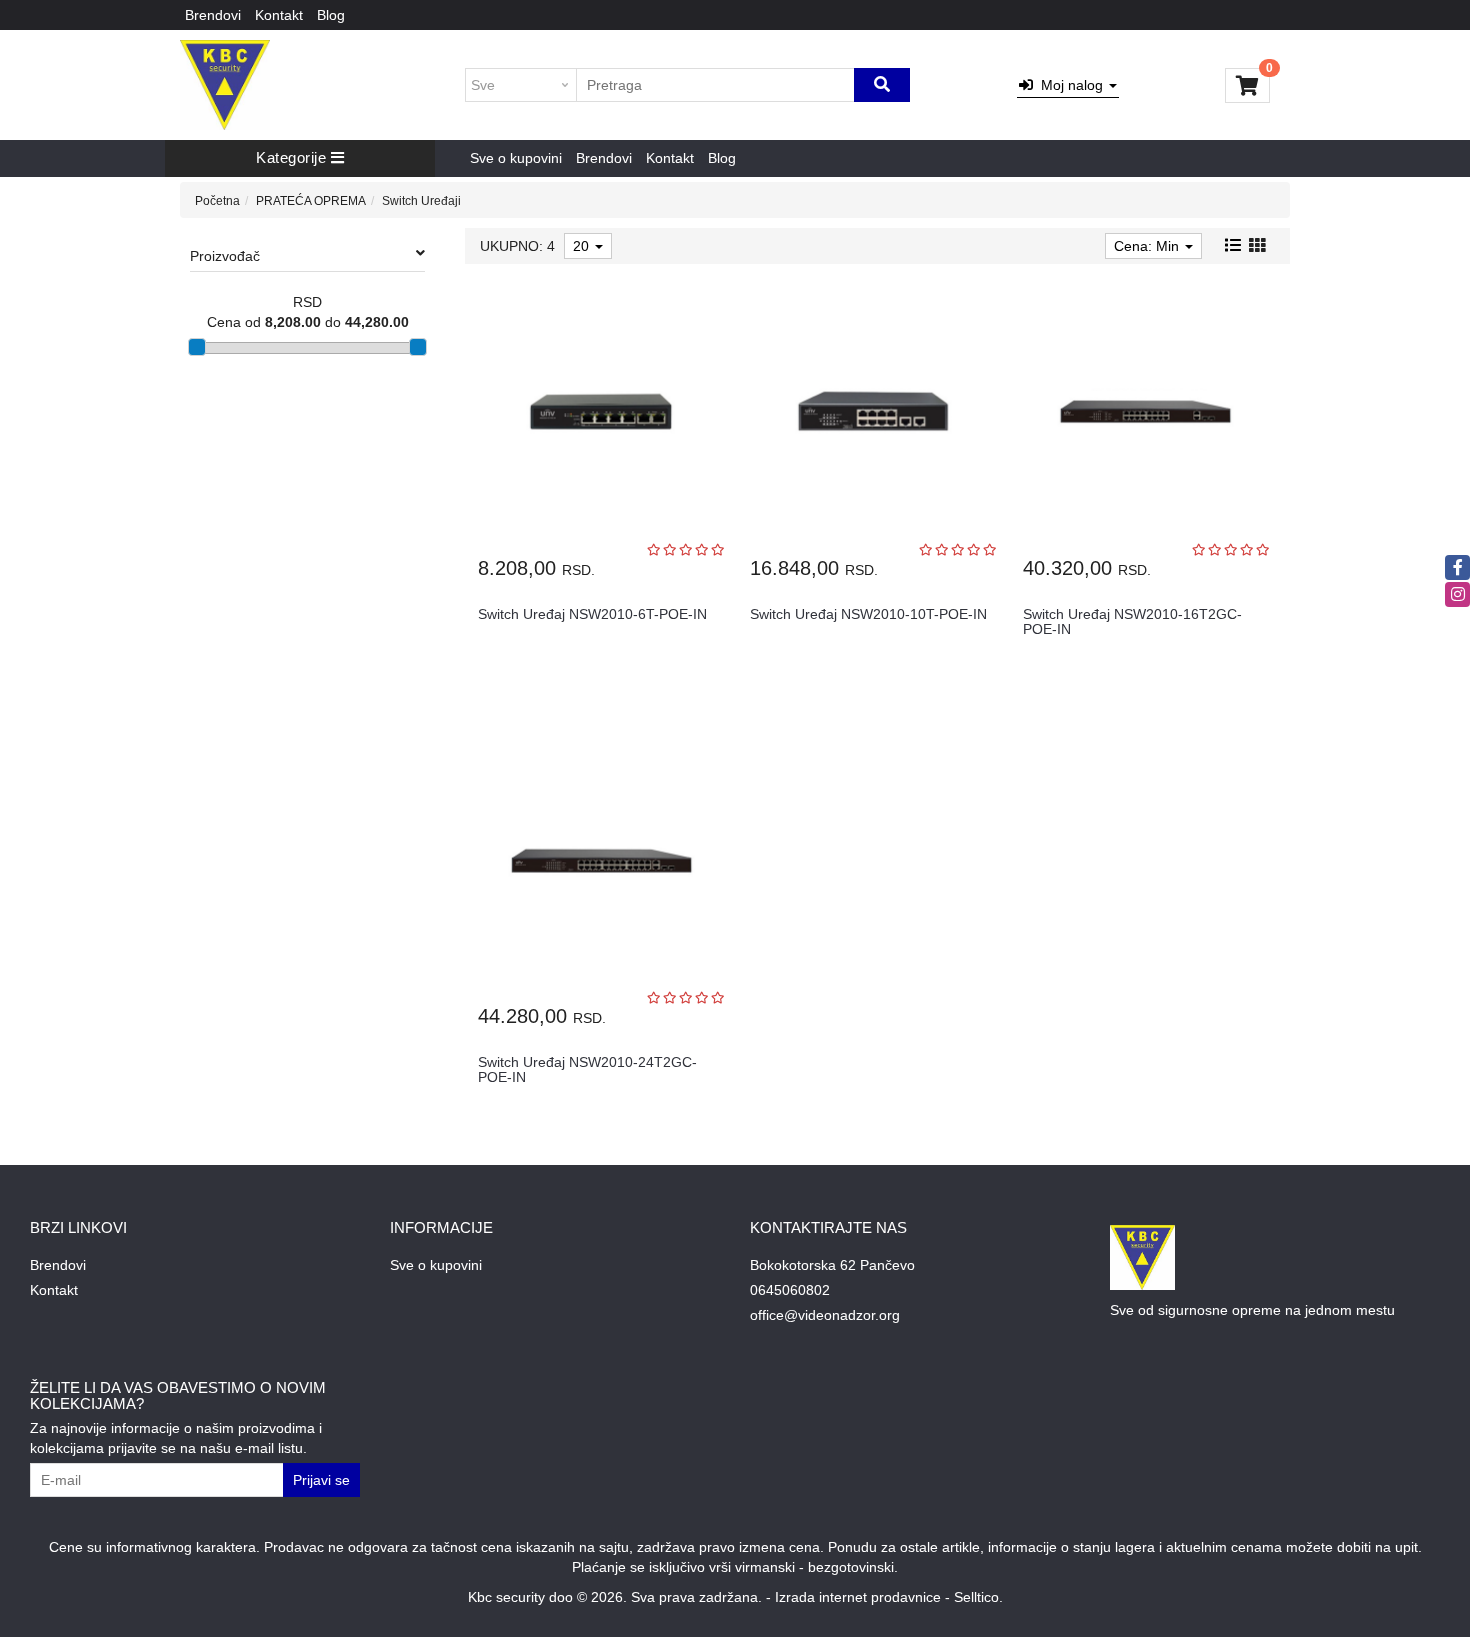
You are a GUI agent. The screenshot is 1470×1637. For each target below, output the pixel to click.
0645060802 (790, 1290)
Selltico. (978, 1597)
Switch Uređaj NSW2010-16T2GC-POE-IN (1132, 621)
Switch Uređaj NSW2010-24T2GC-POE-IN (587, 1069)
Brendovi (213, 15)
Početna (217, 201)
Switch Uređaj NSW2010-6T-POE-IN (592, 614)
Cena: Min (1148, 246)
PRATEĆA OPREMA (311, 201)
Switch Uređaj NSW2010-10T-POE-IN (868, 614)
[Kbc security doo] (225, 85)
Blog (331, 15)
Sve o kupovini (516, 158)
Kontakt (279, 15)
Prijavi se (321, 1480)
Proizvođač (225, 256)
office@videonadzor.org (825, 1315)
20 (583, 246)
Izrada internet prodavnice (858, 1597)
